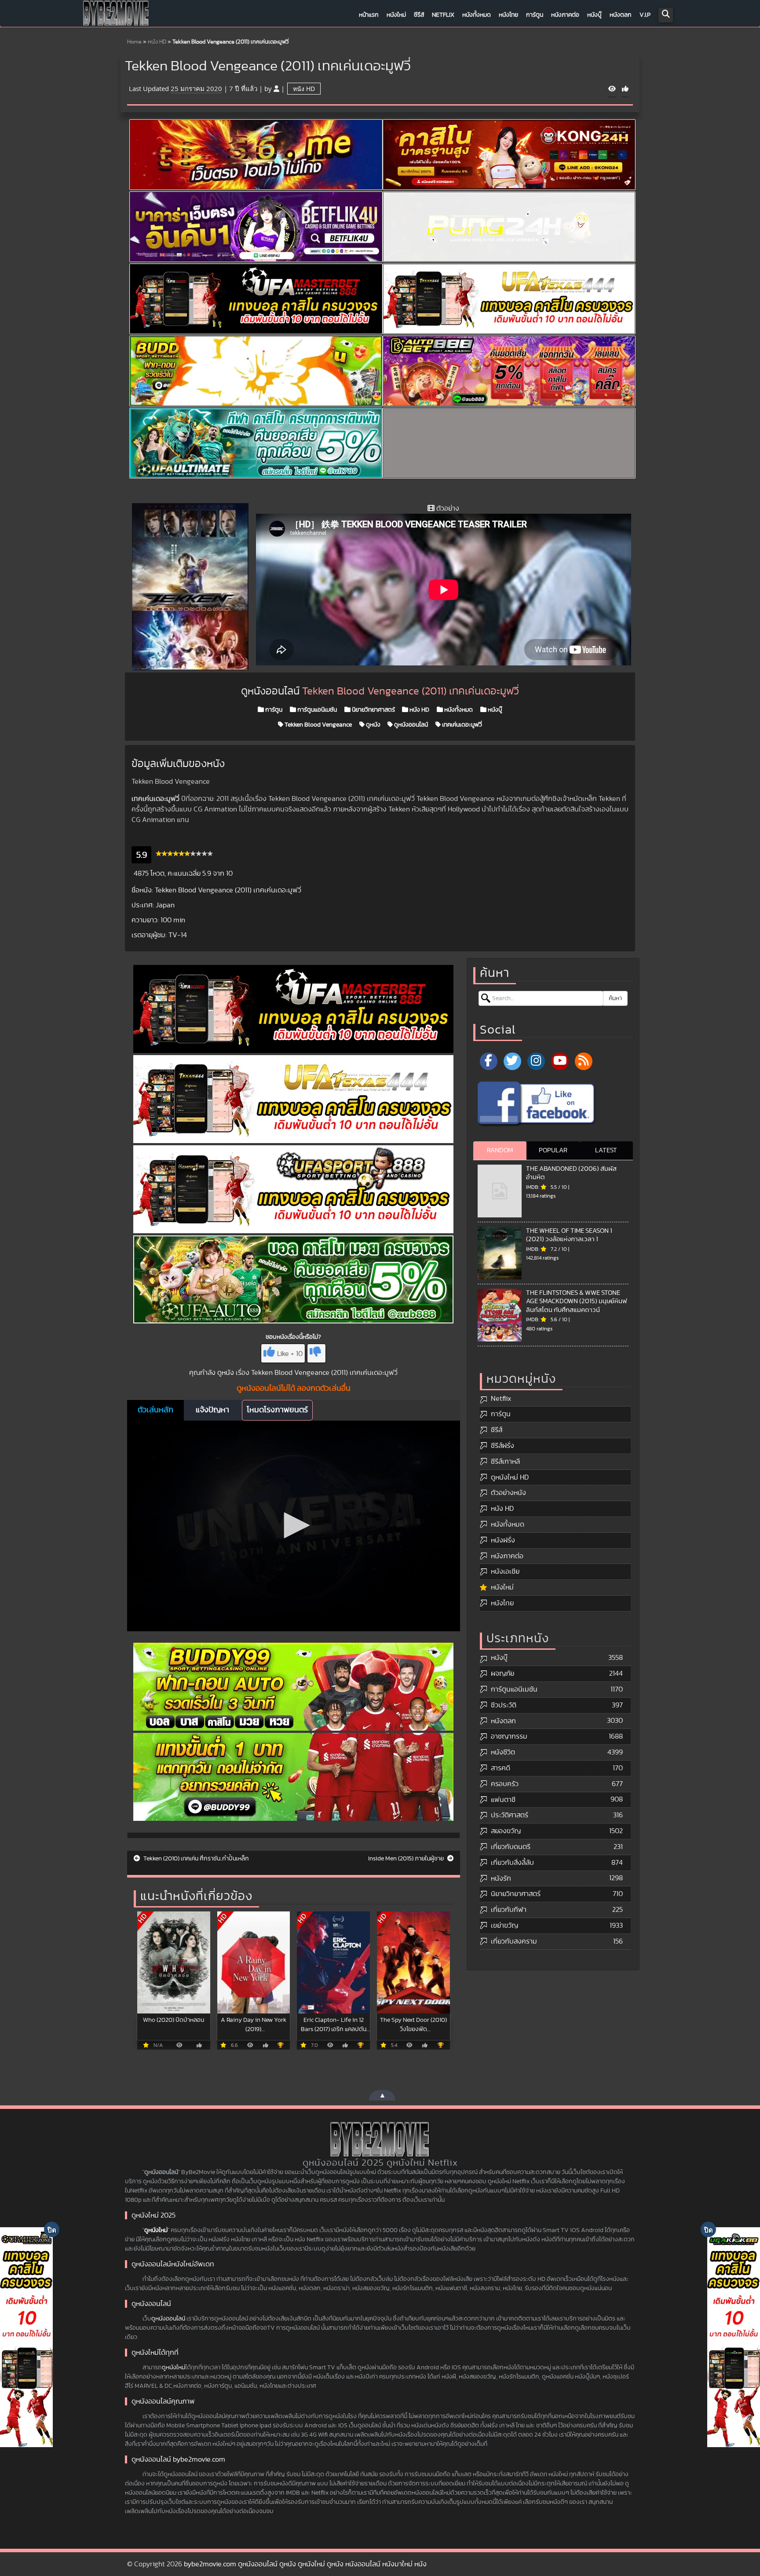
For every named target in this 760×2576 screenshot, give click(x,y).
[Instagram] (536, 1061)
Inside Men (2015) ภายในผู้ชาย (407, 1859)
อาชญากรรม (509, 1736)
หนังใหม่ (396, 15)
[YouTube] (560, 1061)
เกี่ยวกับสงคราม (514, 1941)
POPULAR (553, 1150)
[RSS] (584, 1061)
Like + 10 (290, 1354)
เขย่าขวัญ (504, 1926)
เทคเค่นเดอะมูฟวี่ (461, 725)
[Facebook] (489, 1061)
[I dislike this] (316, 1353)
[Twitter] (512, 1061)
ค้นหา (615, 998)
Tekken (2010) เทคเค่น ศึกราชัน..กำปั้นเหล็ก (195, 1859)
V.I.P (645, 15)
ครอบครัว (505, 1784)
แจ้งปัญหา (212, 1410)
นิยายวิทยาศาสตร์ (373, 710)
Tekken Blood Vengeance (318, 725)
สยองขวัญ (506, 1831)
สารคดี (501, 1768)
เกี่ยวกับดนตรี (511, 1847)
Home (134, 42)
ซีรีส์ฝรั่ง (502, 1446)
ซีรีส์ (419, 15)
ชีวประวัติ (504, 1705)
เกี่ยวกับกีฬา (509, 1910)
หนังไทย (508, 15)
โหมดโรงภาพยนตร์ (277, 1410)
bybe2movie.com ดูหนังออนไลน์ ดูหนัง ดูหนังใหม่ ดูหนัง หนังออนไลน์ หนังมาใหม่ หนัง (305, 2564)
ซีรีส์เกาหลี (505, 1462)
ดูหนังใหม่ (156, 2230)
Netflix (443, 15)
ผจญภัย (502, 1673)
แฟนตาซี (503, 1800)
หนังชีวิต (503, 1752)
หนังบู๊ (594, 15)
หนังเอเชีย (505, 1571)
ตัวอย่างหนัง (508, 1493)
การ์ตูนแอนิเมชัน (316, 710)
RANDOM (500, 1150)
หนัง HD (157, 42)
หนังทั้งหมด (477, 15)
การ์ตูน (535, 15)
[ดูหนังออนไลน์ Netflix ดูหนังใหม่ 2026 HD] (116, 15)
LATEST (606, 1150)
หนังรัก (501, 1878)
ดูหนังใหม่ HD (510, 1477)
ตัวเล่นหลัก (155, 1410)
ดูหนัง (373, 725)
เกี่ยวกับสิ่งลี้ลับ (512, 1863)
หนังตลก (621, 15)
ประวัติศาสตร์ (510, 1815)
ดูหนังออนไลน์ (410, 725)
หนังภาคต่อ (565, 15)
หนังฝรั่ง (503, 1540)
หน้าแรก (369, 15)
